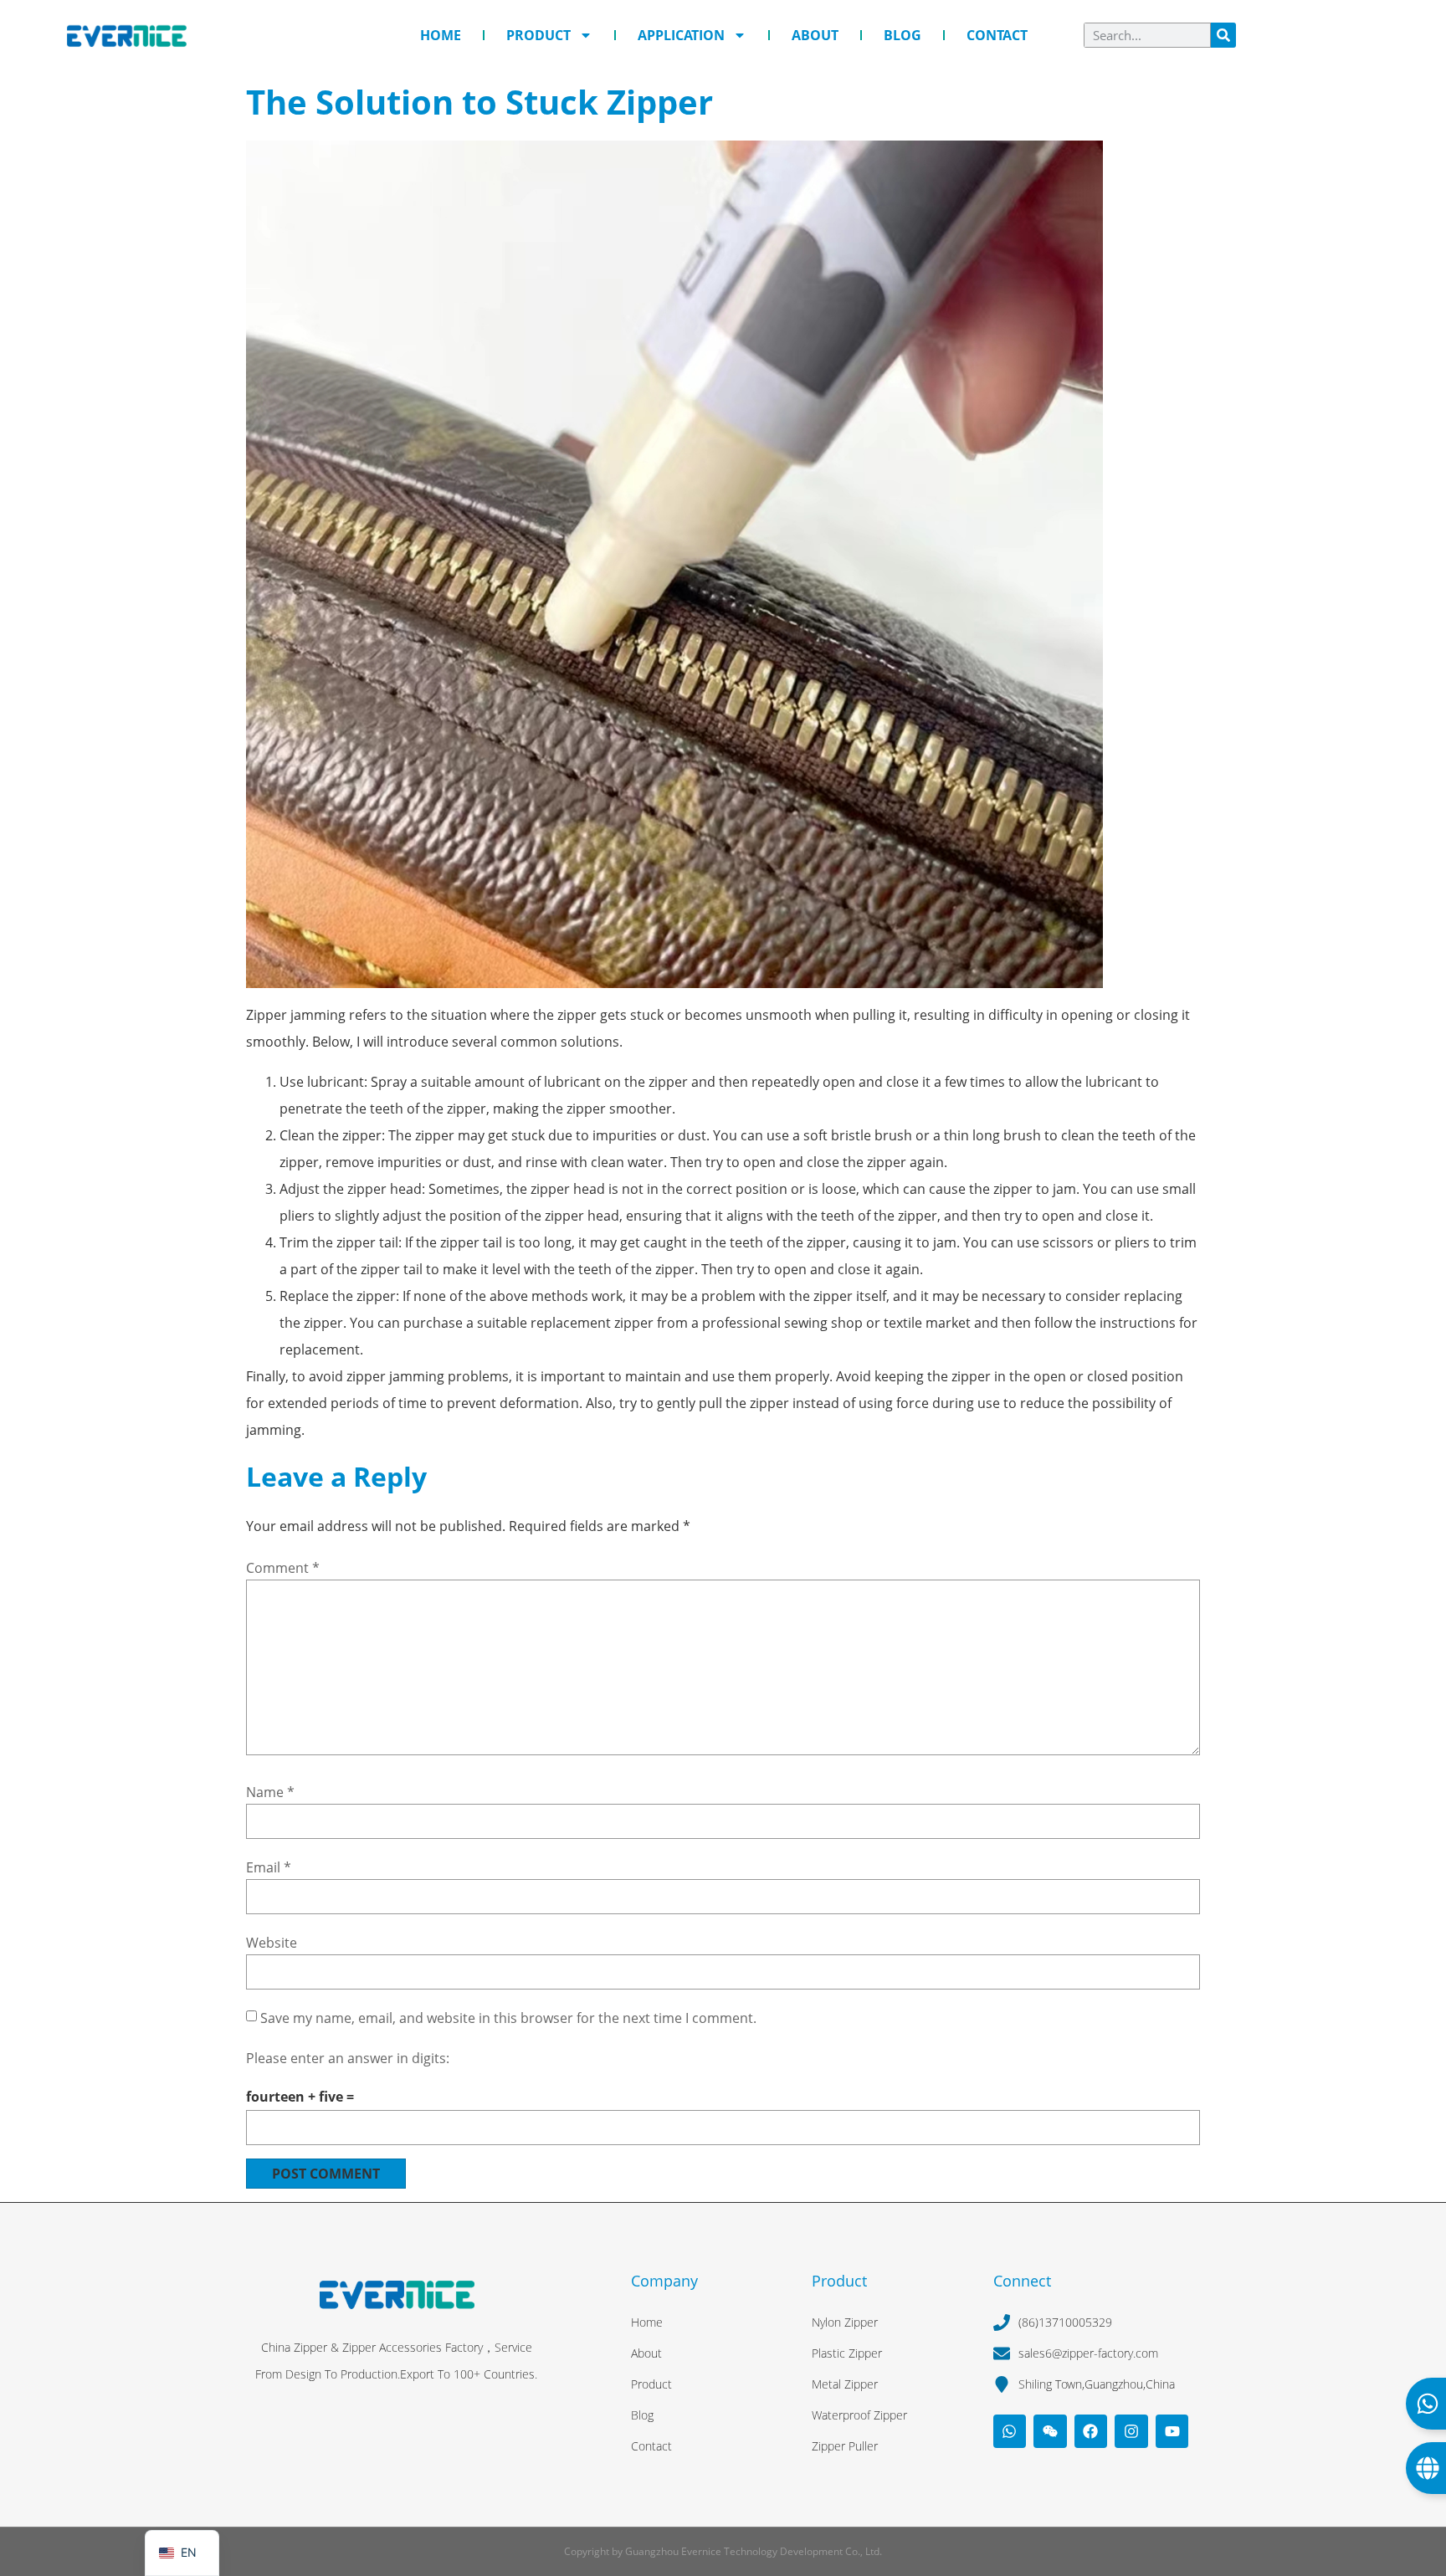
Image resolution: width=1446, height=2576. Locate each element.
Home (441, 35)
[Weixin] (1050, 2431)
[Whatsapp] (1010, 2431)
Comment (283, 1568)
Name (270, 1792)
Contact (997, 35)
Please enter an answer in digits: (348, 2058)
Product (538, 35)
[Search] (1223, 35)
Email (269, 1867)
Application (681, 35)
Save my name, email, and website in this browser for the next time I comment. (508, 2018)
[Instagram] (1131, 2431)
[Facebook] (1091, 2431)
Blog (902, 35)
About (815, 35)
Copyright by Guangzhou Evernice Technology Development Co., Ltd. (723, 2551)
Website (272, 1943)
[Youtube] (1172, 2431)
